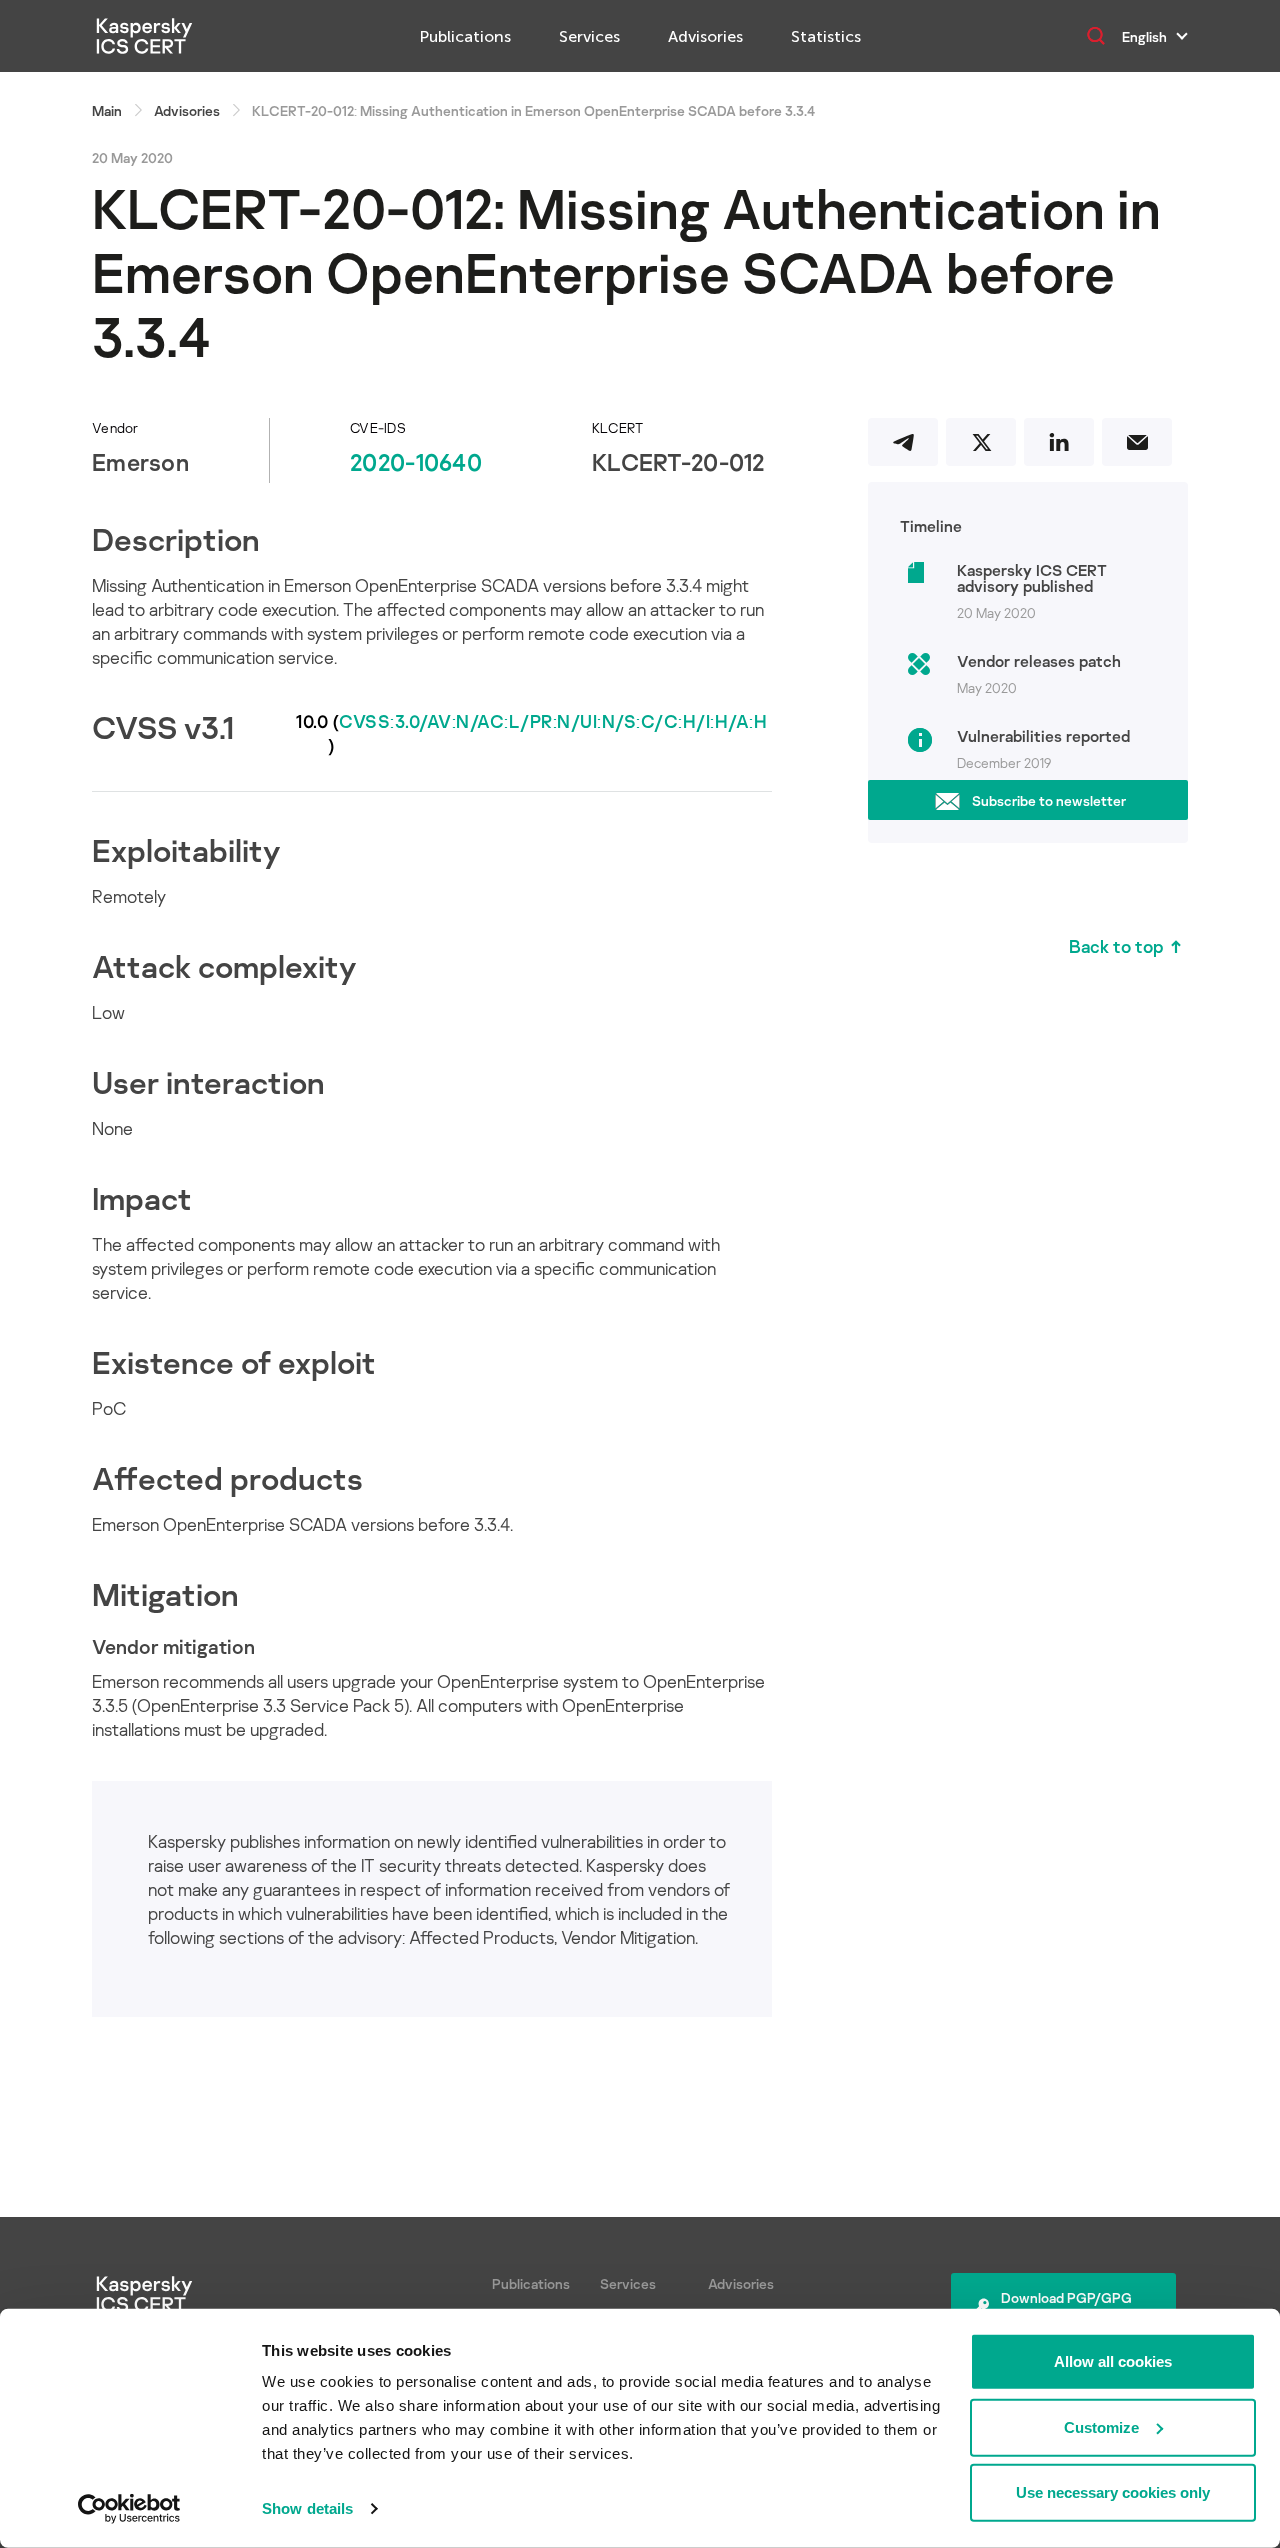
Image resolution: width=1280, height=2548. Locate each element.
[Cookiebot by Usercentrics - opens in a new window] (129, 2509)
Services (589, 36)
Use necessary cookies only (1113, 2492)
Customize (1101, 2426)
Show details (307, 2508)
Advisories (705, 36)
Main (107, 110)
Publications (465, 36)
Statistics (826, 36)
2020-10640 (416, 461)
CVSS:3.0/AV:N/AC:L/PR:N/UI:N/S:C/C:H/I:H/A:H (553, 721)
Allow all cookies (1113, 2361)
